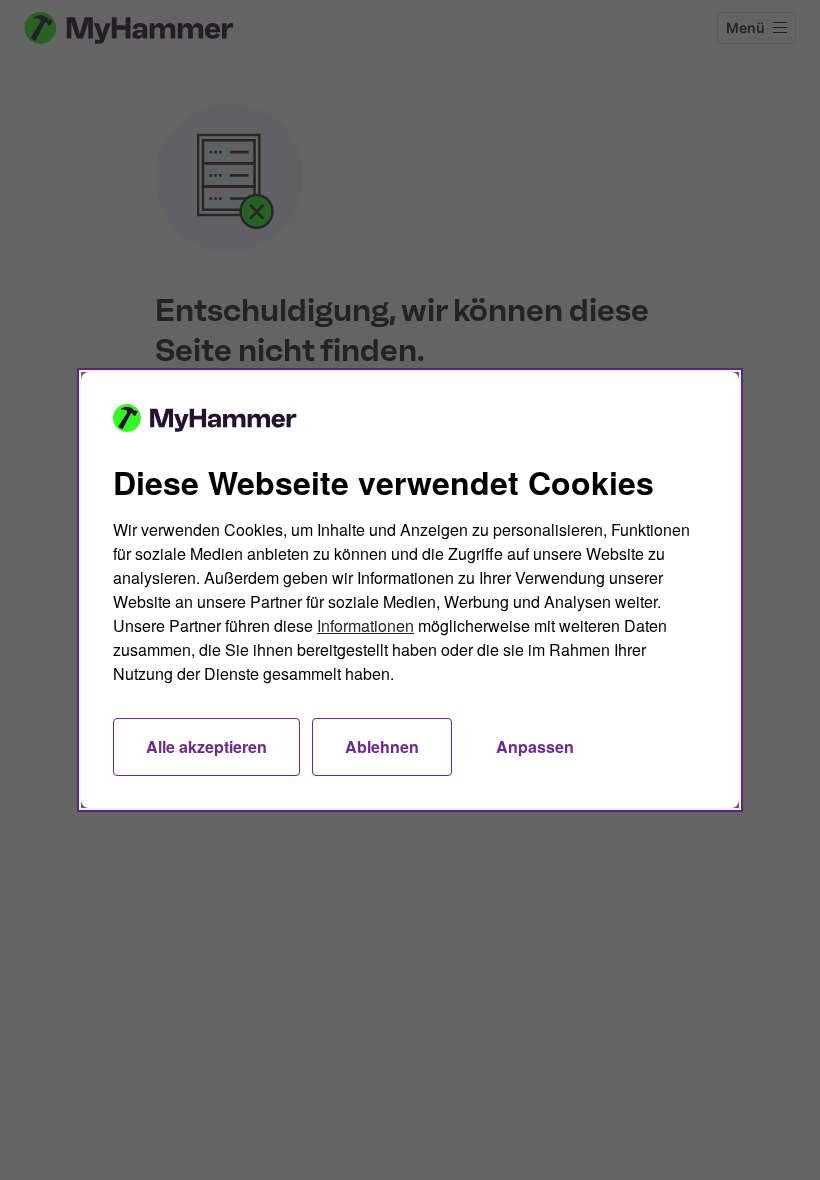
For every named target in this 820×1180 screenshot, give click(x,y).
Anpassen (535, 746)
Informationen (365, 625)
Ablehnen (382, 746)
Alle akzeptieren (206, 746)
